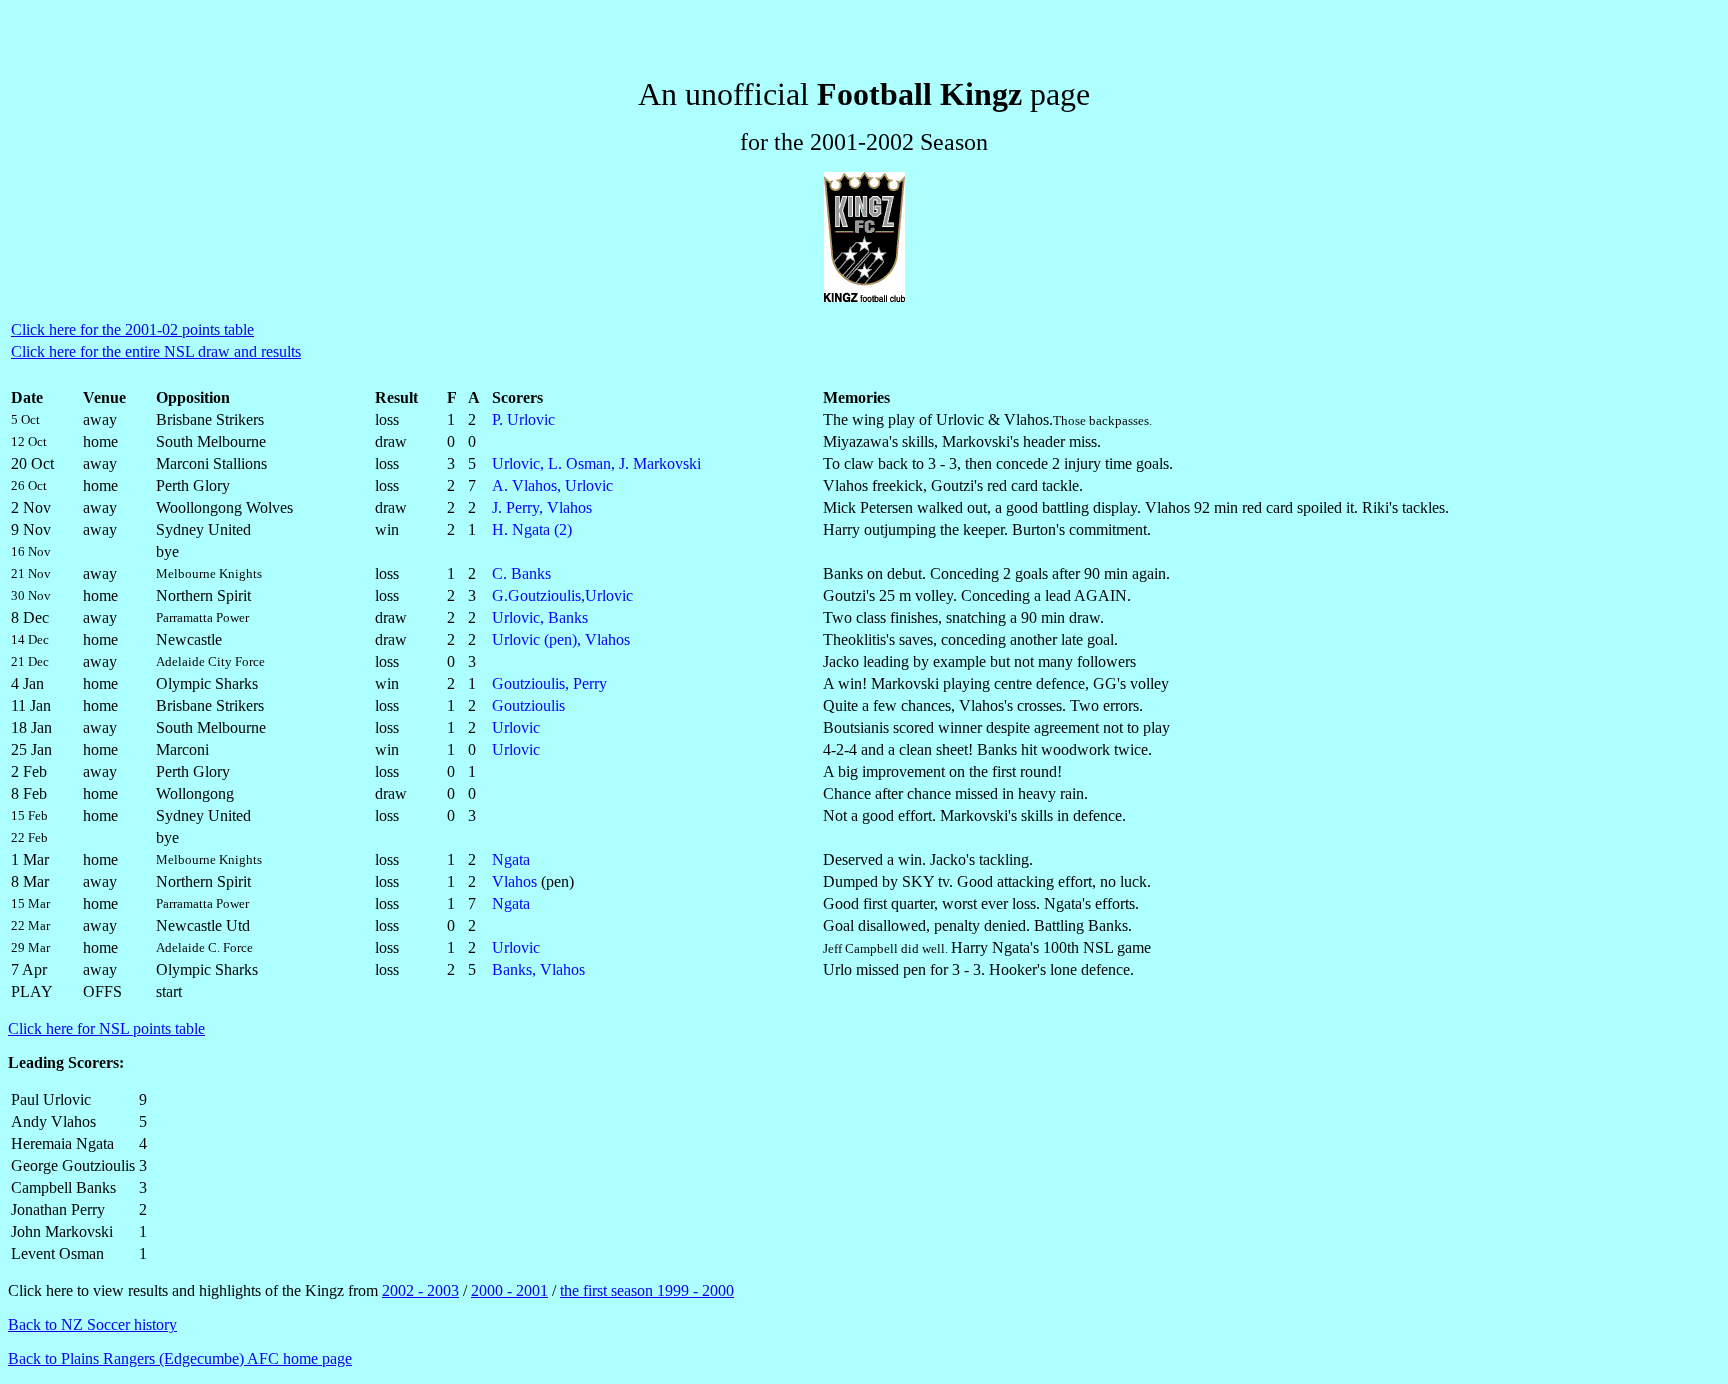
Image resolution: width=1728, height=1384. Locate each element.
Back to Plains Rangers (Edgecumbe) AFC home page (180, 1358)
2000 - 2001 (509, 1290)
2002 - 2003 (420, 1290)
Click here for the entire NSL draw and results (156, 351)
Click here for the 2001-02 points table (132, 329)
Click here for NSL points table (106, 1028)
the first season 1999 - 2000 (647, 1290)
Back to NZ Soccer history (92, 1324)
